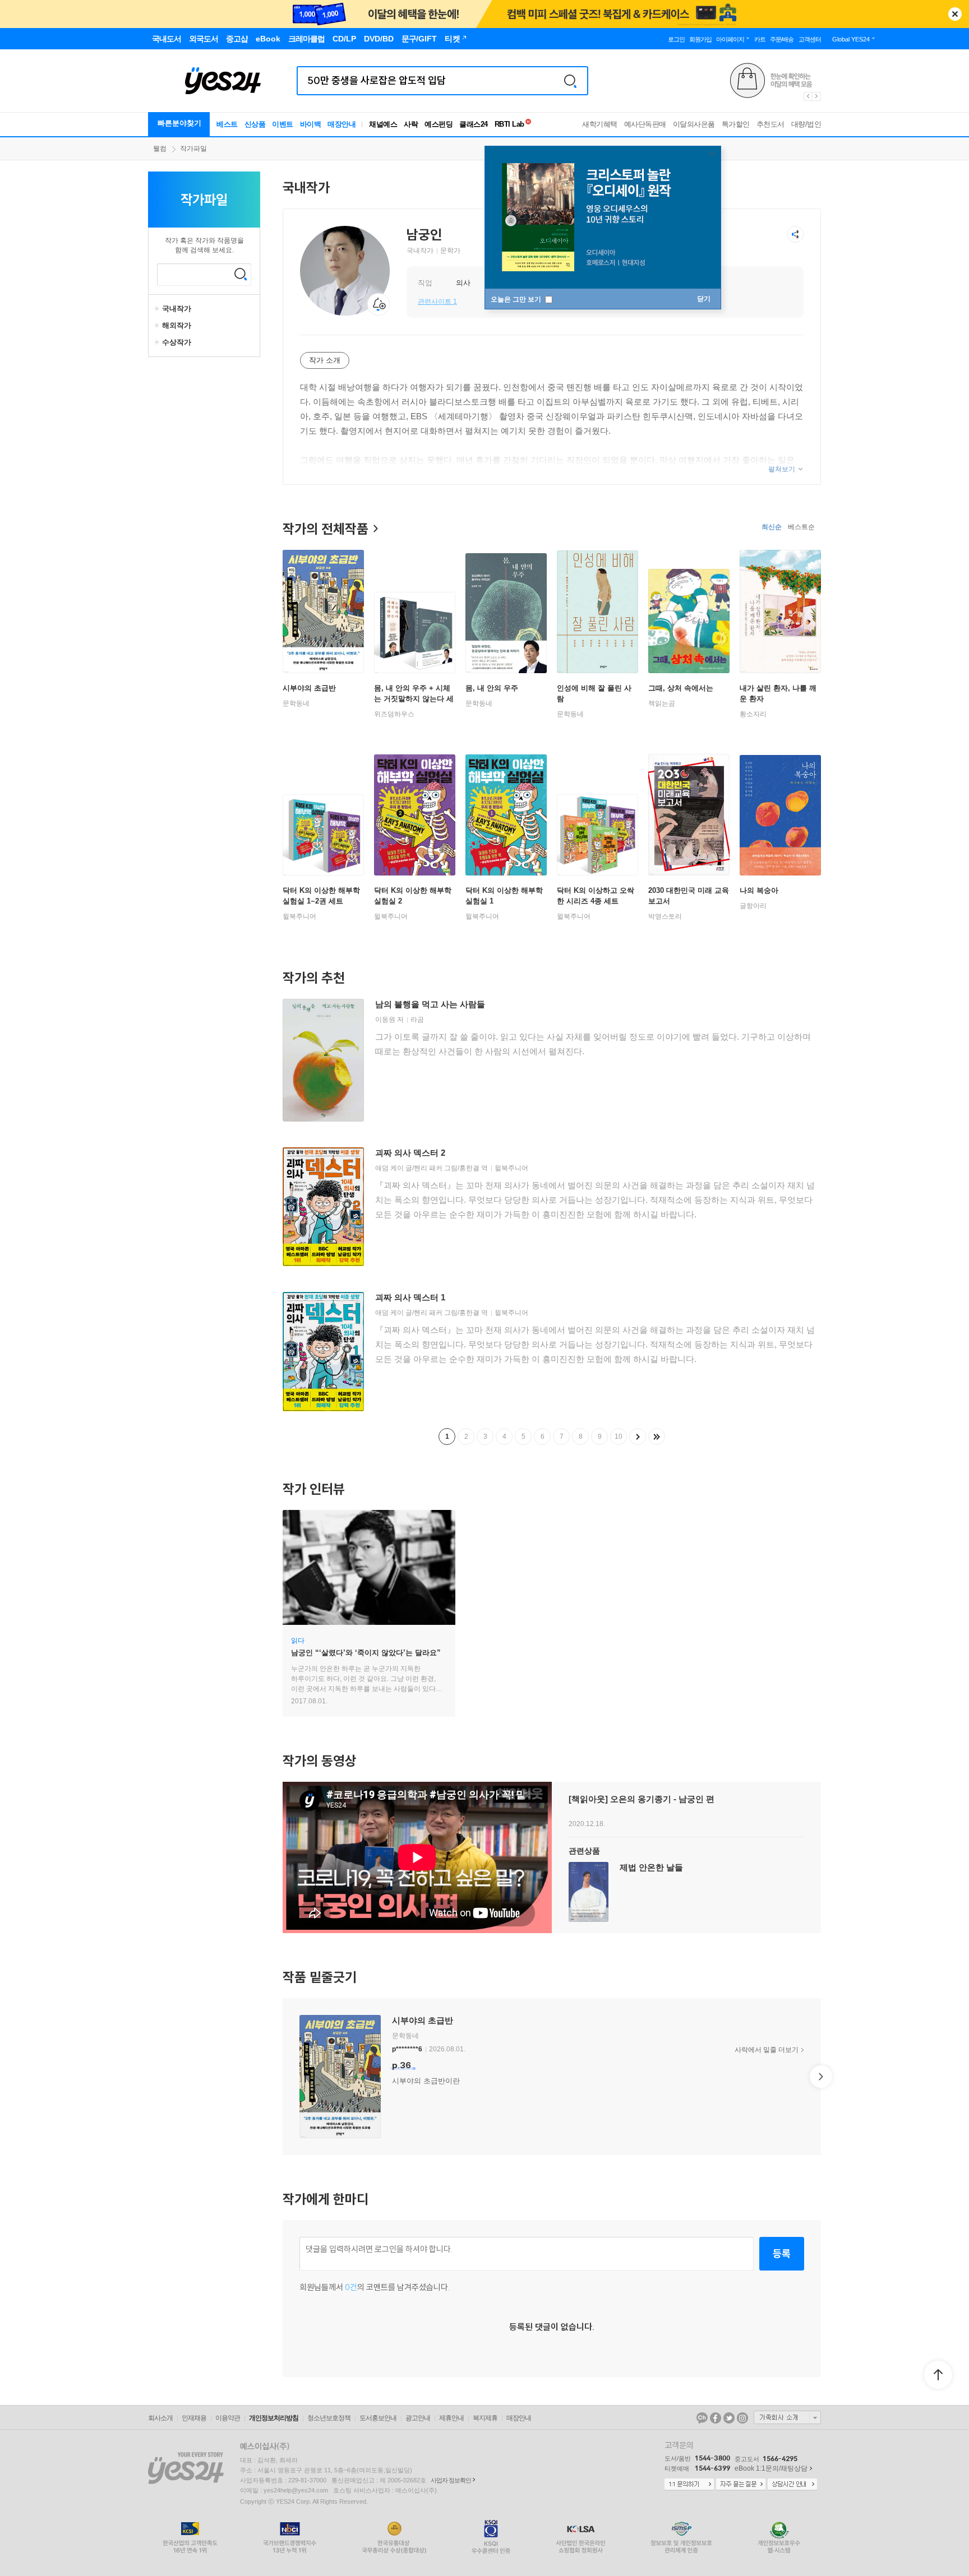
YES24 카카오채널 (702, 2418)
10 (619, 1437)
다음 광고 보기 (817, 96)
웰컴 (160, 149)
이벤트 (283, 124)
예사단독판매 (645, 124)
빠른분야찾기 (179, 123)
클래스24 (474, 124)
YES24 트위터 (729, 2418)
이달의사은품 (694, 124)
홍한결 (469, 1168)
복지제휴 (485, 2418)
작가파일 (193, 149)
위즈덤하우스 (394, 714)
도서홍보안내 (378, 2418)
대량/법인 (806, 124)
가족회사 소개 (787, 2417)
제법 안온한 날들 (651, 1867)
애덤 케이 (389, 1168)
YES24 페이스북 (716, 2418)
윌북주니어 (299, 916)
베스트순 (801, 527)
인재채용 (194, 2418)
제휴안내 (451, 2418)
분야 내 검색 (241, 274)
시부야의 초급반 (309, 688)
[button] (283, 2077)
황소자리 (753, 714)
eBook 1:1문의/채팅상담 (771, 2468)
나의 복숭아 (759, 890)
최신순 (772, 527)
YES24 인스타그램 (742, 2418)
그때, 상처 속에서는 (681, 688)
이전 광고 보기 (807, 96)
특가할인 (736, 124)
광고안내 (418, 2418)
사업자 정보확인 (451, 2480)
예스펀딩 (439, 124)
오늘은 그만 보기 (517, 299)
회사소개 (160, 2418)
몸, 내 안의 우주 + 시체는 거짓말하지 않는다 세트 (414, 699)
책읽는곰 (662, 703)
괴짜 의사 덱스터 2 (410, 1153)
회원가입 (700, 39)
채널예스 (383, 124)
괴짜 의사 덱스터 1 (410, 1297)
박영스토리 (665, 916)
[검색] (570, 81)
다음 (638, 1437)
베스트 (227, 124)
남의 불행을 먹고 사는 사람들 (430, 1004)
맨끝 (657, 1437)
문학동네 (296, 703)
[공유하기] (795, 234)
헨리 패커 (428, 1168)
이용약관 (228, 2418)
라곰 (417, 1020)
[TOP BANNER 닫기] (955, 14)
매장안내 (342, 124)
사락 (411, 124)
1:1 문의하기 (689, 2485)
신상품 (255, 124)
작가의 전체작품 (326, 529)
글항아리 (753, 906)
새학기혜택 (600, 124)
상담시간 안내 (792, 2485)
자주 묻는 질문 (741, 2485)
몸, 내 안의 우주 (492, 688)
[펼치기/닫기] (158, 309)
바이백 (311, 124)
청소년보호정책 (329, 2418)
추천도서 (770, 124)
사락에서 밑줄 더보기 (767, 2050)
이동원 (385, 1020)
